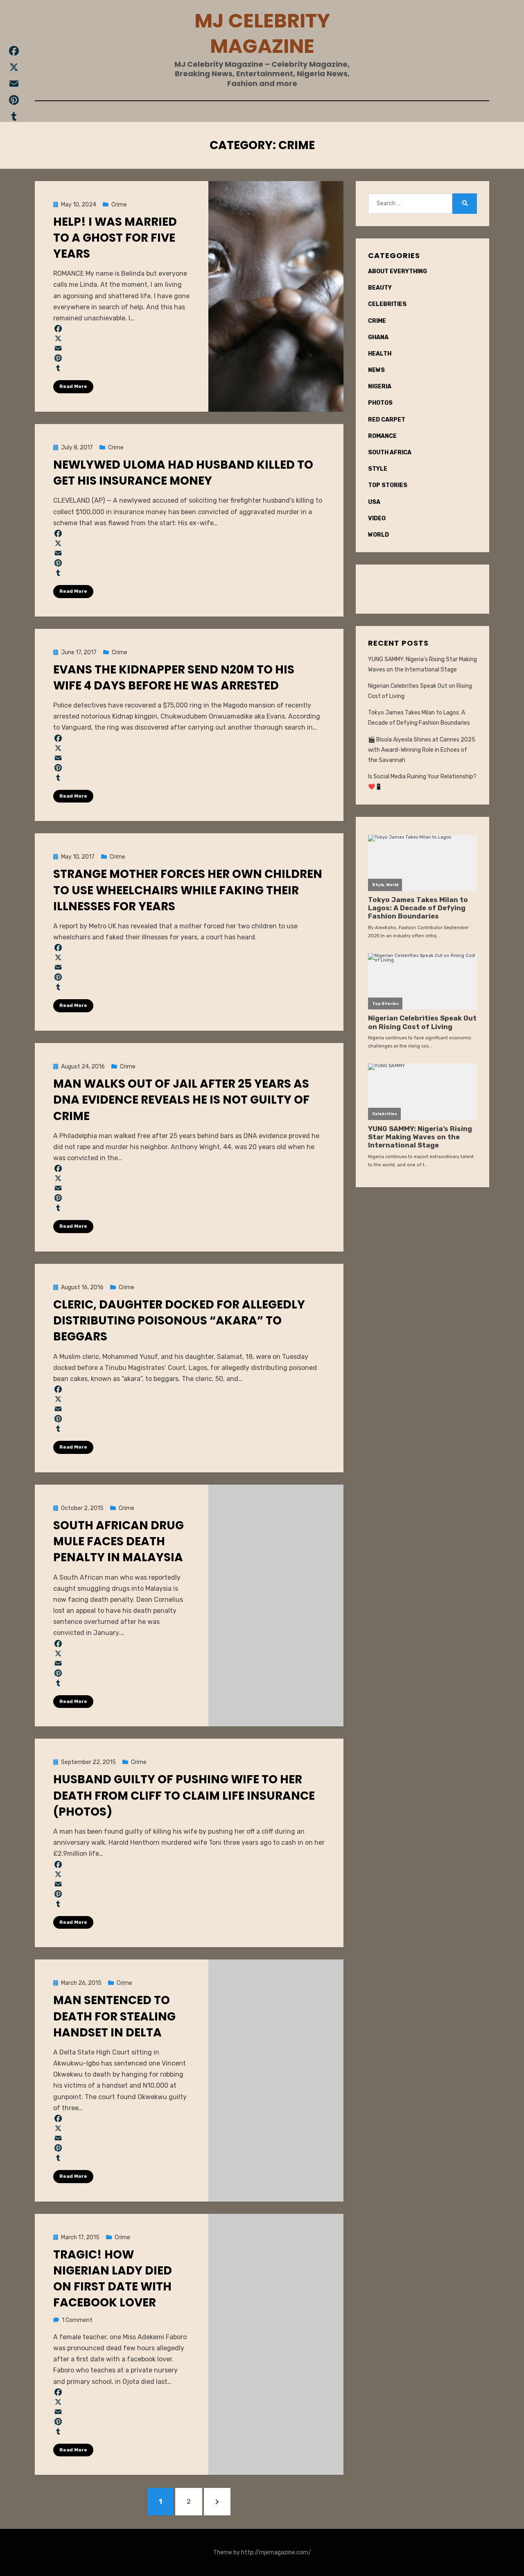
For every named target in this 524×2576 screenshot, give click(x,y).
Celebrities (387, 304)
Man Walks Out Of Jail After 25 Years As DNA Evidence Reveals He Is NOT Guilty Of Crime (181, 1100)
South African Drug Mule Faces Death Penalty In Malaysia (119, 1541)
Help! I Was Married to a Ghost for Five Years (115, 238)
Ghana (378, 337)
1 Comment (77, 2320)
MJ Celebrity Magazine (262, 33)
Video (377, 518)
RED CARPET (387, 420)
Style (378, 469)
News (376, 370)
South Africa (390, 452)
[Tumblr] (122, 368)
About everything (398, 271)
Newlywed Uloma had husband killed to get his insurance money (183, 473)
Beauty (380, 288)
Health (380, 354)
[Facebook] (122, 329)
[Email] (122, 348)
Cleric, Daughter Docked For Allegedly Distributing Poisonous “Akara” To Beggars (179, 1321)
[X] (122, 338)
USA (374, 502)
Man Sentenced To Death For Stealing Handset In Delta (114, 2016)
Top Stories (388, 485)
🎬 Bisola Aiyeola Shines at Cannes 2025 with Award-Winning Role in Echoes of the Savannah (422, 750)
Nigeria (380, 387)
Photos (380, 403)
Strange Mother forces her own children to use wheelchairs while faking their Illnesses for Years (188, 890)
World (378, 535)
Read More (73, 386)
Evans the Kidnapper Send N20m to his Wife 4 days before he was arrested (174, 678)
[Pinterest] (122, 358)
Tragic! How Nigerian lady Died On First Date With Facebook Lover (113, 2279)
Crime (119, 205)
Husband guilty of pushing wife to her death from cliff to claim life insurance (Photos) (184, 1795)
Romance (382, 436)
